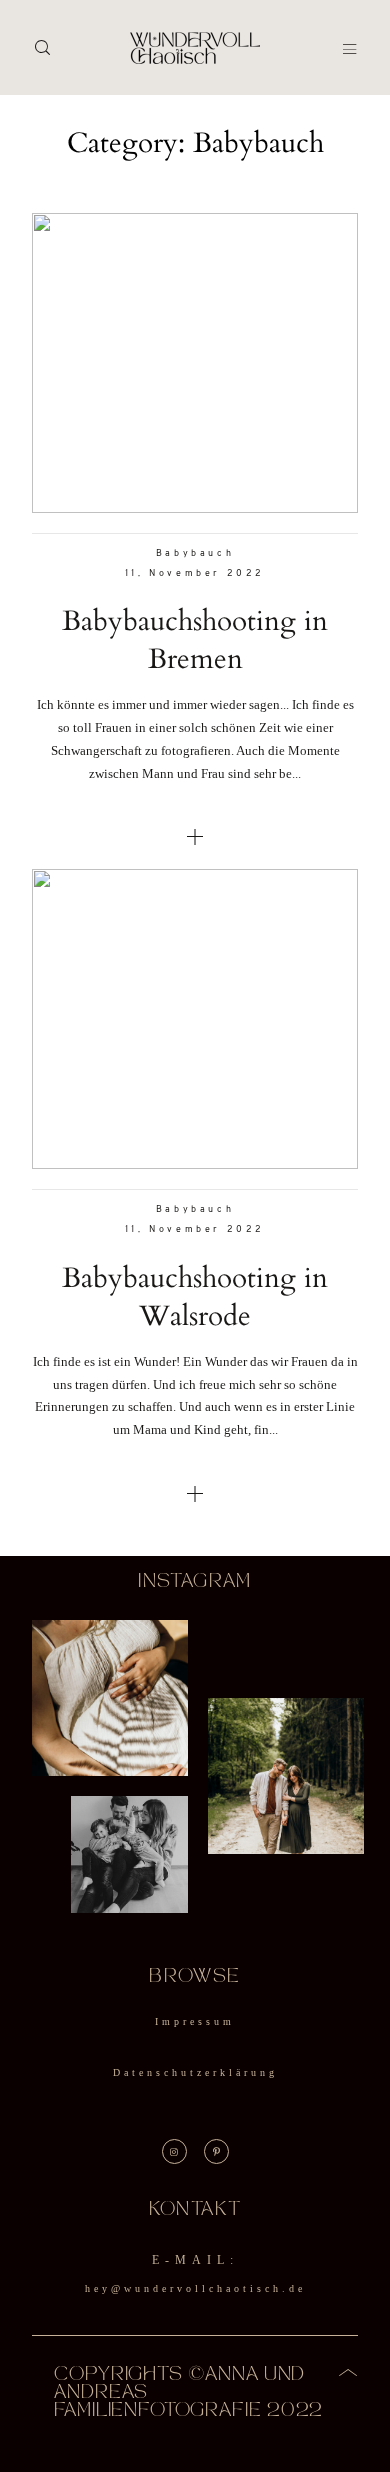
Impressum (195, 2021)
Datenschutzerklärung (195, 2072)
